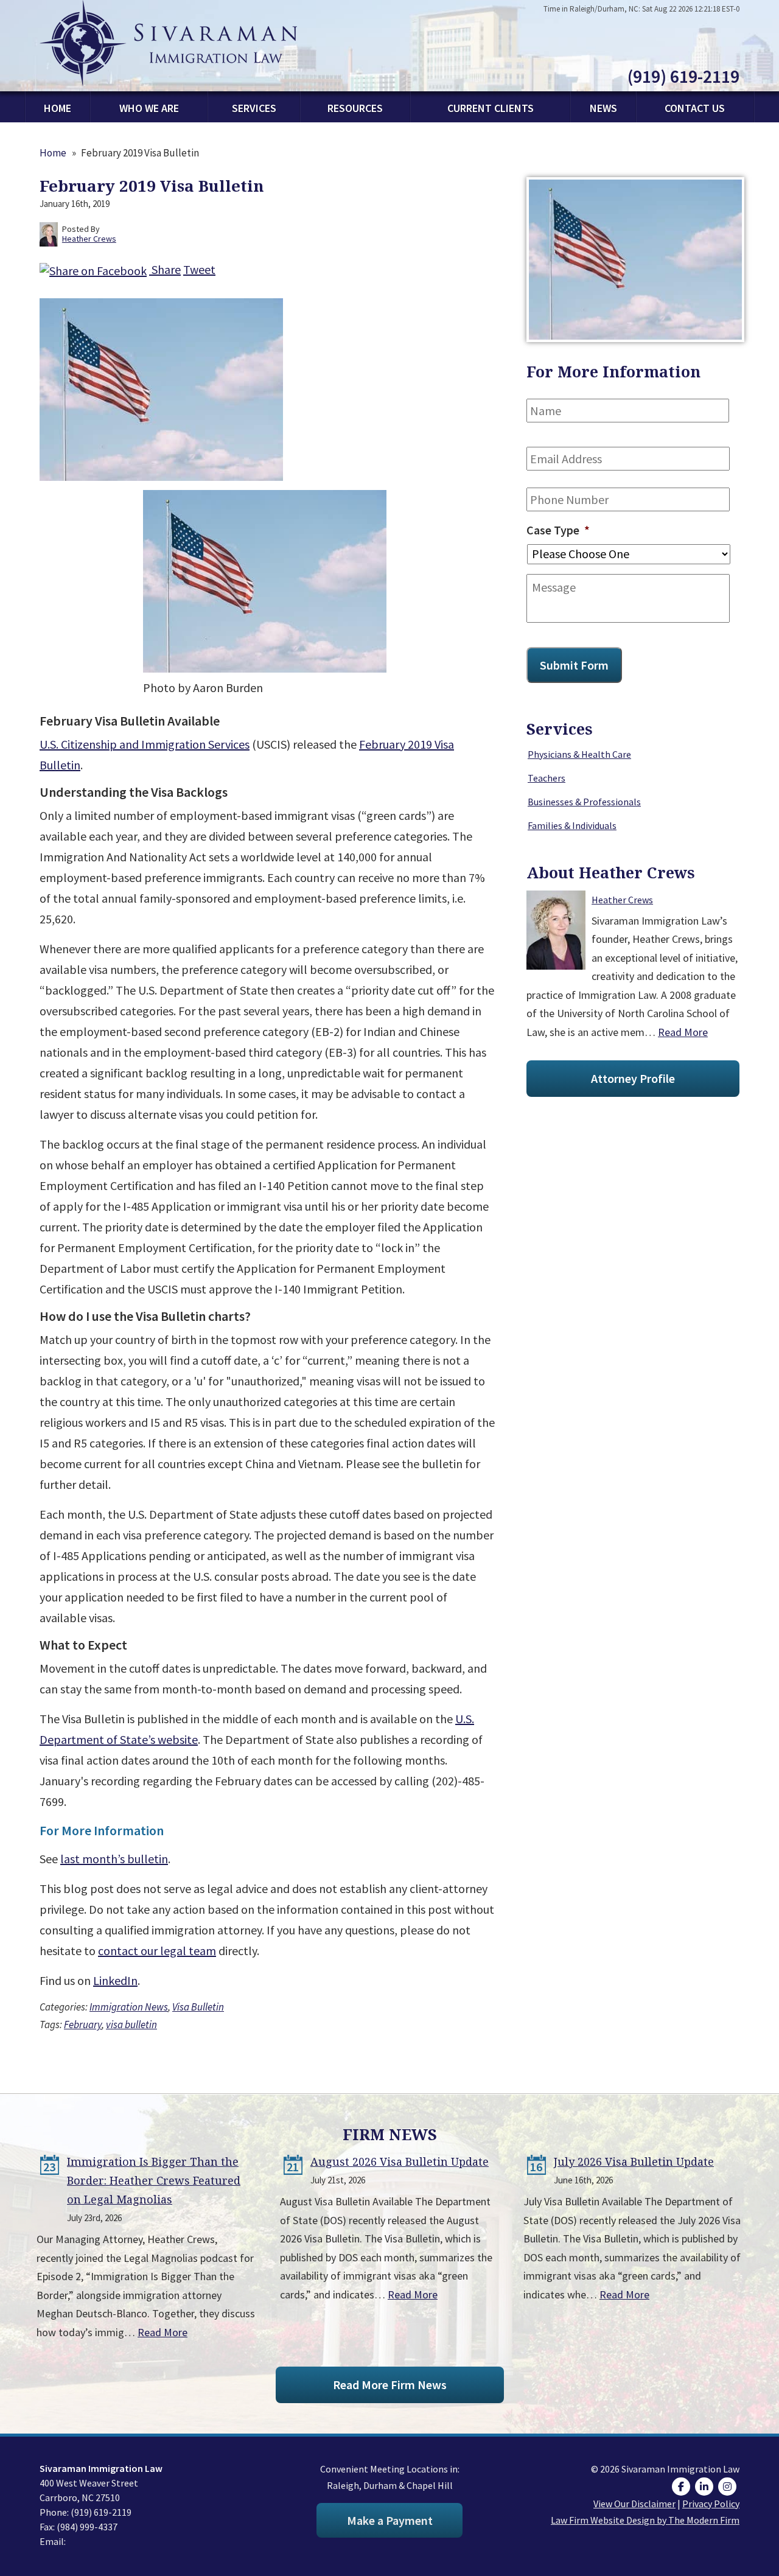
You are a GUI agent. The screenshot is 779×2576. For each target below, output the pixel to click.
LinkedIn (115, 1980)
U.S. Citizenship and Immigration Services (145, 744)
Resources (355, 108)
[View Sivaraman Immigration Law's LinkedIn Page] (706, 2487)
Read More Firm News (390, 2385)
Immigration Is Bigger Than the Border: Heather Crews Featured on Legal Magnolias (154, 2180)
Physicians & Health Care (579, 754)
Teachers (547, 778)
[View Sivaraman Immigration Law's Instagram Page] (729, 2487)
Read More (683, 1032)
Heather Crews (622, 900)
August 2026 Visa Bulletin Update (400, 2161)
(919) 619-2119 (683, 76)
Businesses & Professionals (584, 802)
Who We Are (149, 108)
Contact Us (695, 108)
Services (254, 108)
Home (58, 108)
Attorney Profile (633, 1078)
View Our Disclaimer (634, 2504)
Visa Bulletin (198, 2007)
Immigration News (129, 2007)
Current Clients (491, 108)
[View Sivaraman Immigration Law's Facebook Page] (683, 2487)
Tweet (199, 269)
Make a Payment (390, 2520)
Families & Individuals (572, 825)
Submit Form (574, 665)
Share (165, 269)
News (603, 108)
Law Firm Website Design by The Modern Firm (645, 2520)
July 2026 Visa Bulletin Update (634, 2161)
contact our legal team (157, 1951)
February (83, 2025)
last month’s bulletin (114, 1859)
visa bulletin (131, 2025)
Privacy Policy (711, 2504)
